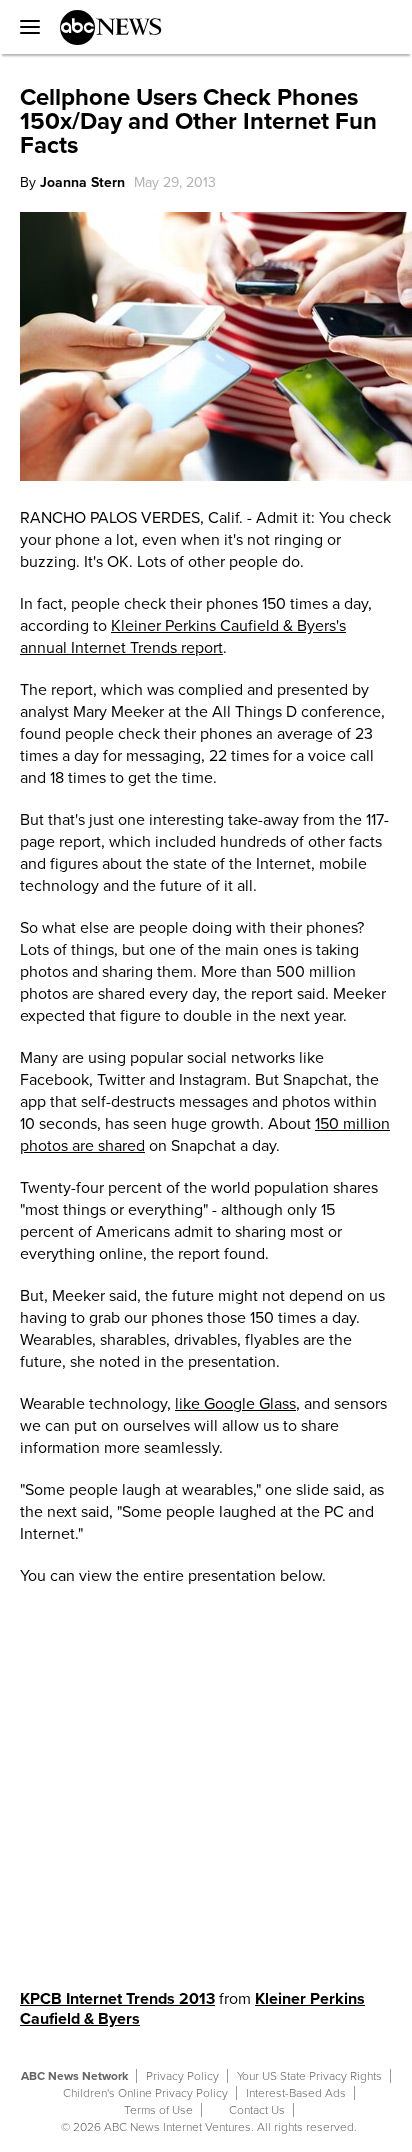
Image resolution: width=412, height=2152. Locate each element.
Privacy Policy (182, 2076)
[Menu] (25, 27)
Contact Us (257, 2110)
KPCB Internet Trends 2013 (117, 1999)
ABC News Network (74, 2076)
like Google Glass (235, 1404)
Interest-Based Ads (296, 2093)
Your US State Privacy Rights (309, 2076)
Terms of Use (158, 2110)
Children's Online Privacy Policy (145, 2093)
